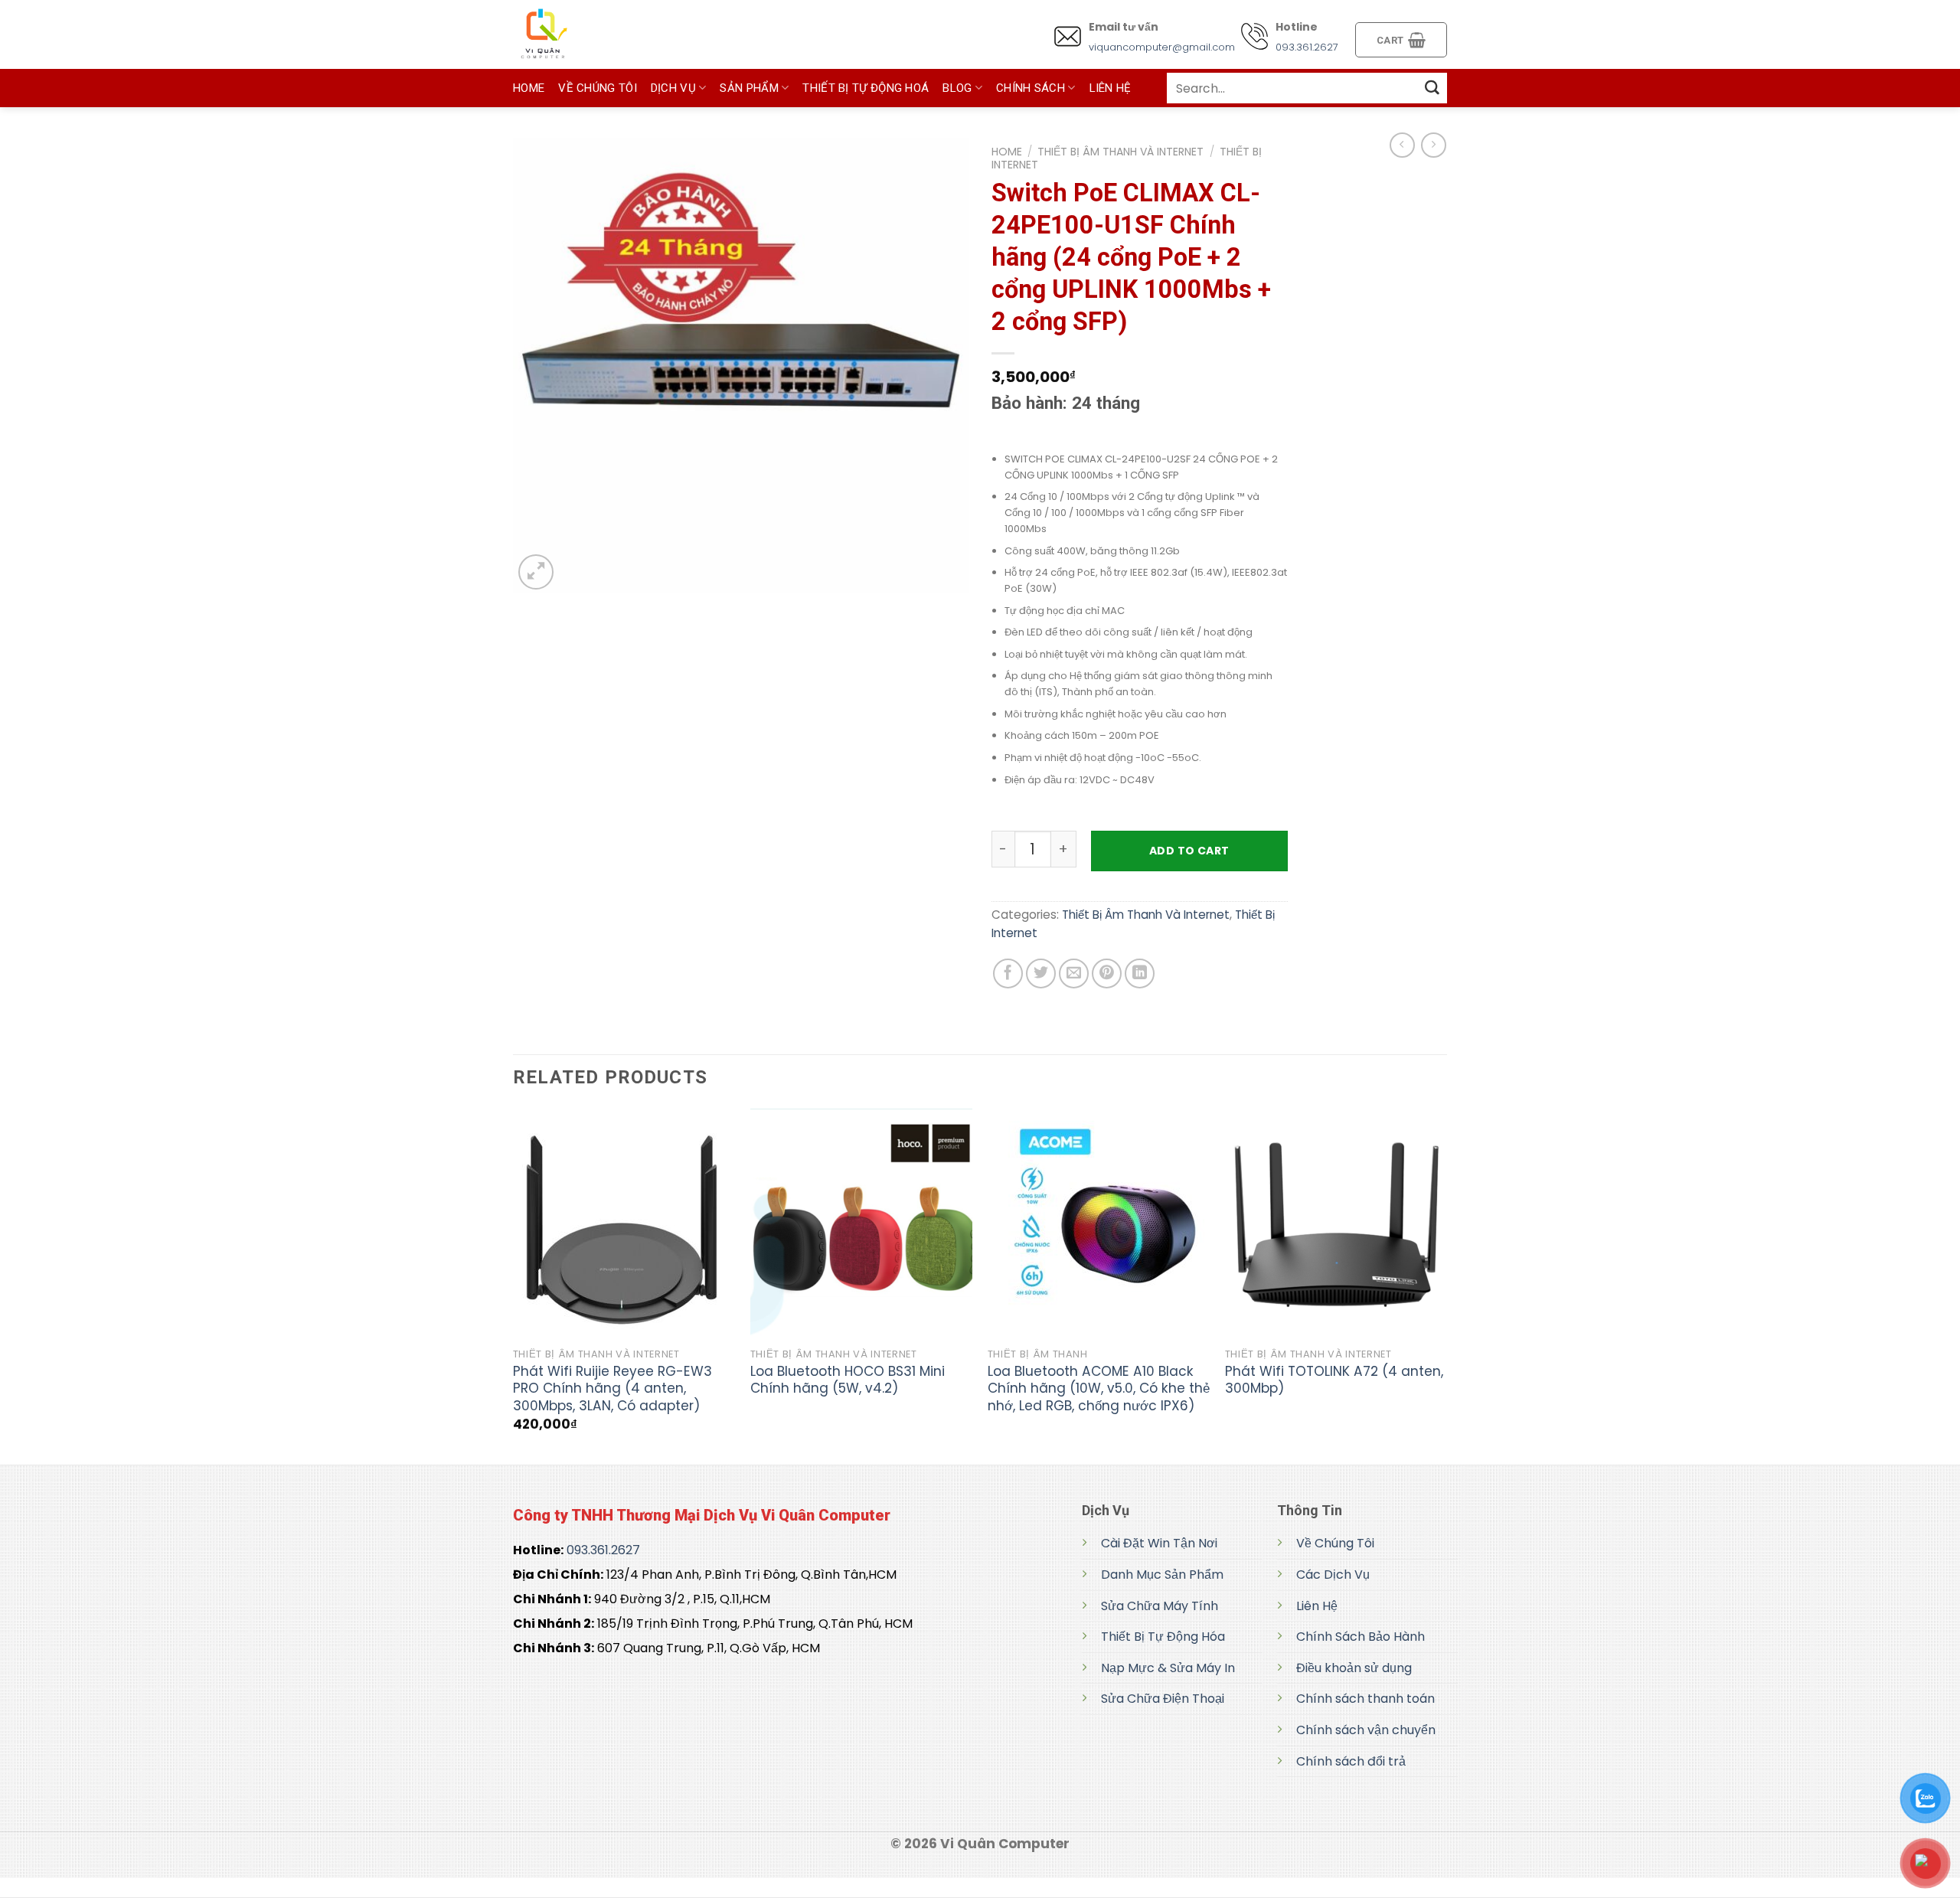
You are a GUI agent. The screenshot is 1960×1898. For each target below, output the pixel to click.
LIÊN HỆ (1111, 88)
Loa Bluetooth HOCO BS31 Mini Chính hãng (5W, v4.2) (848, 1380)
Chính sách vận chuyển (1366, 1730)
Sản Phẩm (749, 88)
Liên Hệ (1317, 1606)
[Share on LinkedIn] (1140, 974)
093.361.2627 (1307, 47)
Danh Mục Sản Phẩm (1162, 1575)
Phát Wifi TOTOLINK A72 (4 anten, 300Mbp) (1334, 1380)
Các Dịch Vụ (1333, 1575)
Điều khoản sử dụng (1354, 1668)
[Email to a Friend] (1074, 974)
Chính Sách (1031, 88)
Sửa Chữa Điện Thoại (1163, 1699)
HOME (529, 88)
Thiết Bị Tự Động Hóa (1163, 1637)
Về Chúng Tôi (598, 88)
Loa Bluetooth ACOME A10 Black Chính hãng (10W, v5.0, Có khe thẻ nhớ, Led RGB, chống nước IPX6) (1099, 1388)
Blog (957, 88)
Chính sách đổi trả (1351, 1761)
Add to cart (1189, 851)
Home (1007, 152)
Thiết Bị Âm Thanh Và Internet (1120, 152)
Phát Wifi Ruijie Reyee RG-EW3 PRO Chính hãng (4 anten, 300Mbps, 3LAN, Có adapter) (612, 1388)
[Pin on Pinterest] (1107, 974)
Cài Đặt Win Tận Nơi (1159, 1543)
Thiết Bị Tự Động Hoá (866, 88)
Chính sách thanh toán (1365, 1699)
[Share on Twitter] (1041, 974)
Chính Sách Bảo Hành (1361, 1637)
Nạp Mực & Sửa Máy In (1168, 1668)
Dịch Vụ (673, 88)
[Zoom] (536, 572)
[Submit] (1432, 88)
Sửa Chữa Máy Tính (1160, 1606)
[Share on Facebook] (1008, 974)
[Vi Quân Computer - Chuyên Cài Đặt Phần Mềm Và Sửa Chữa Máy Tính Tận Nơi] (590, 34)
